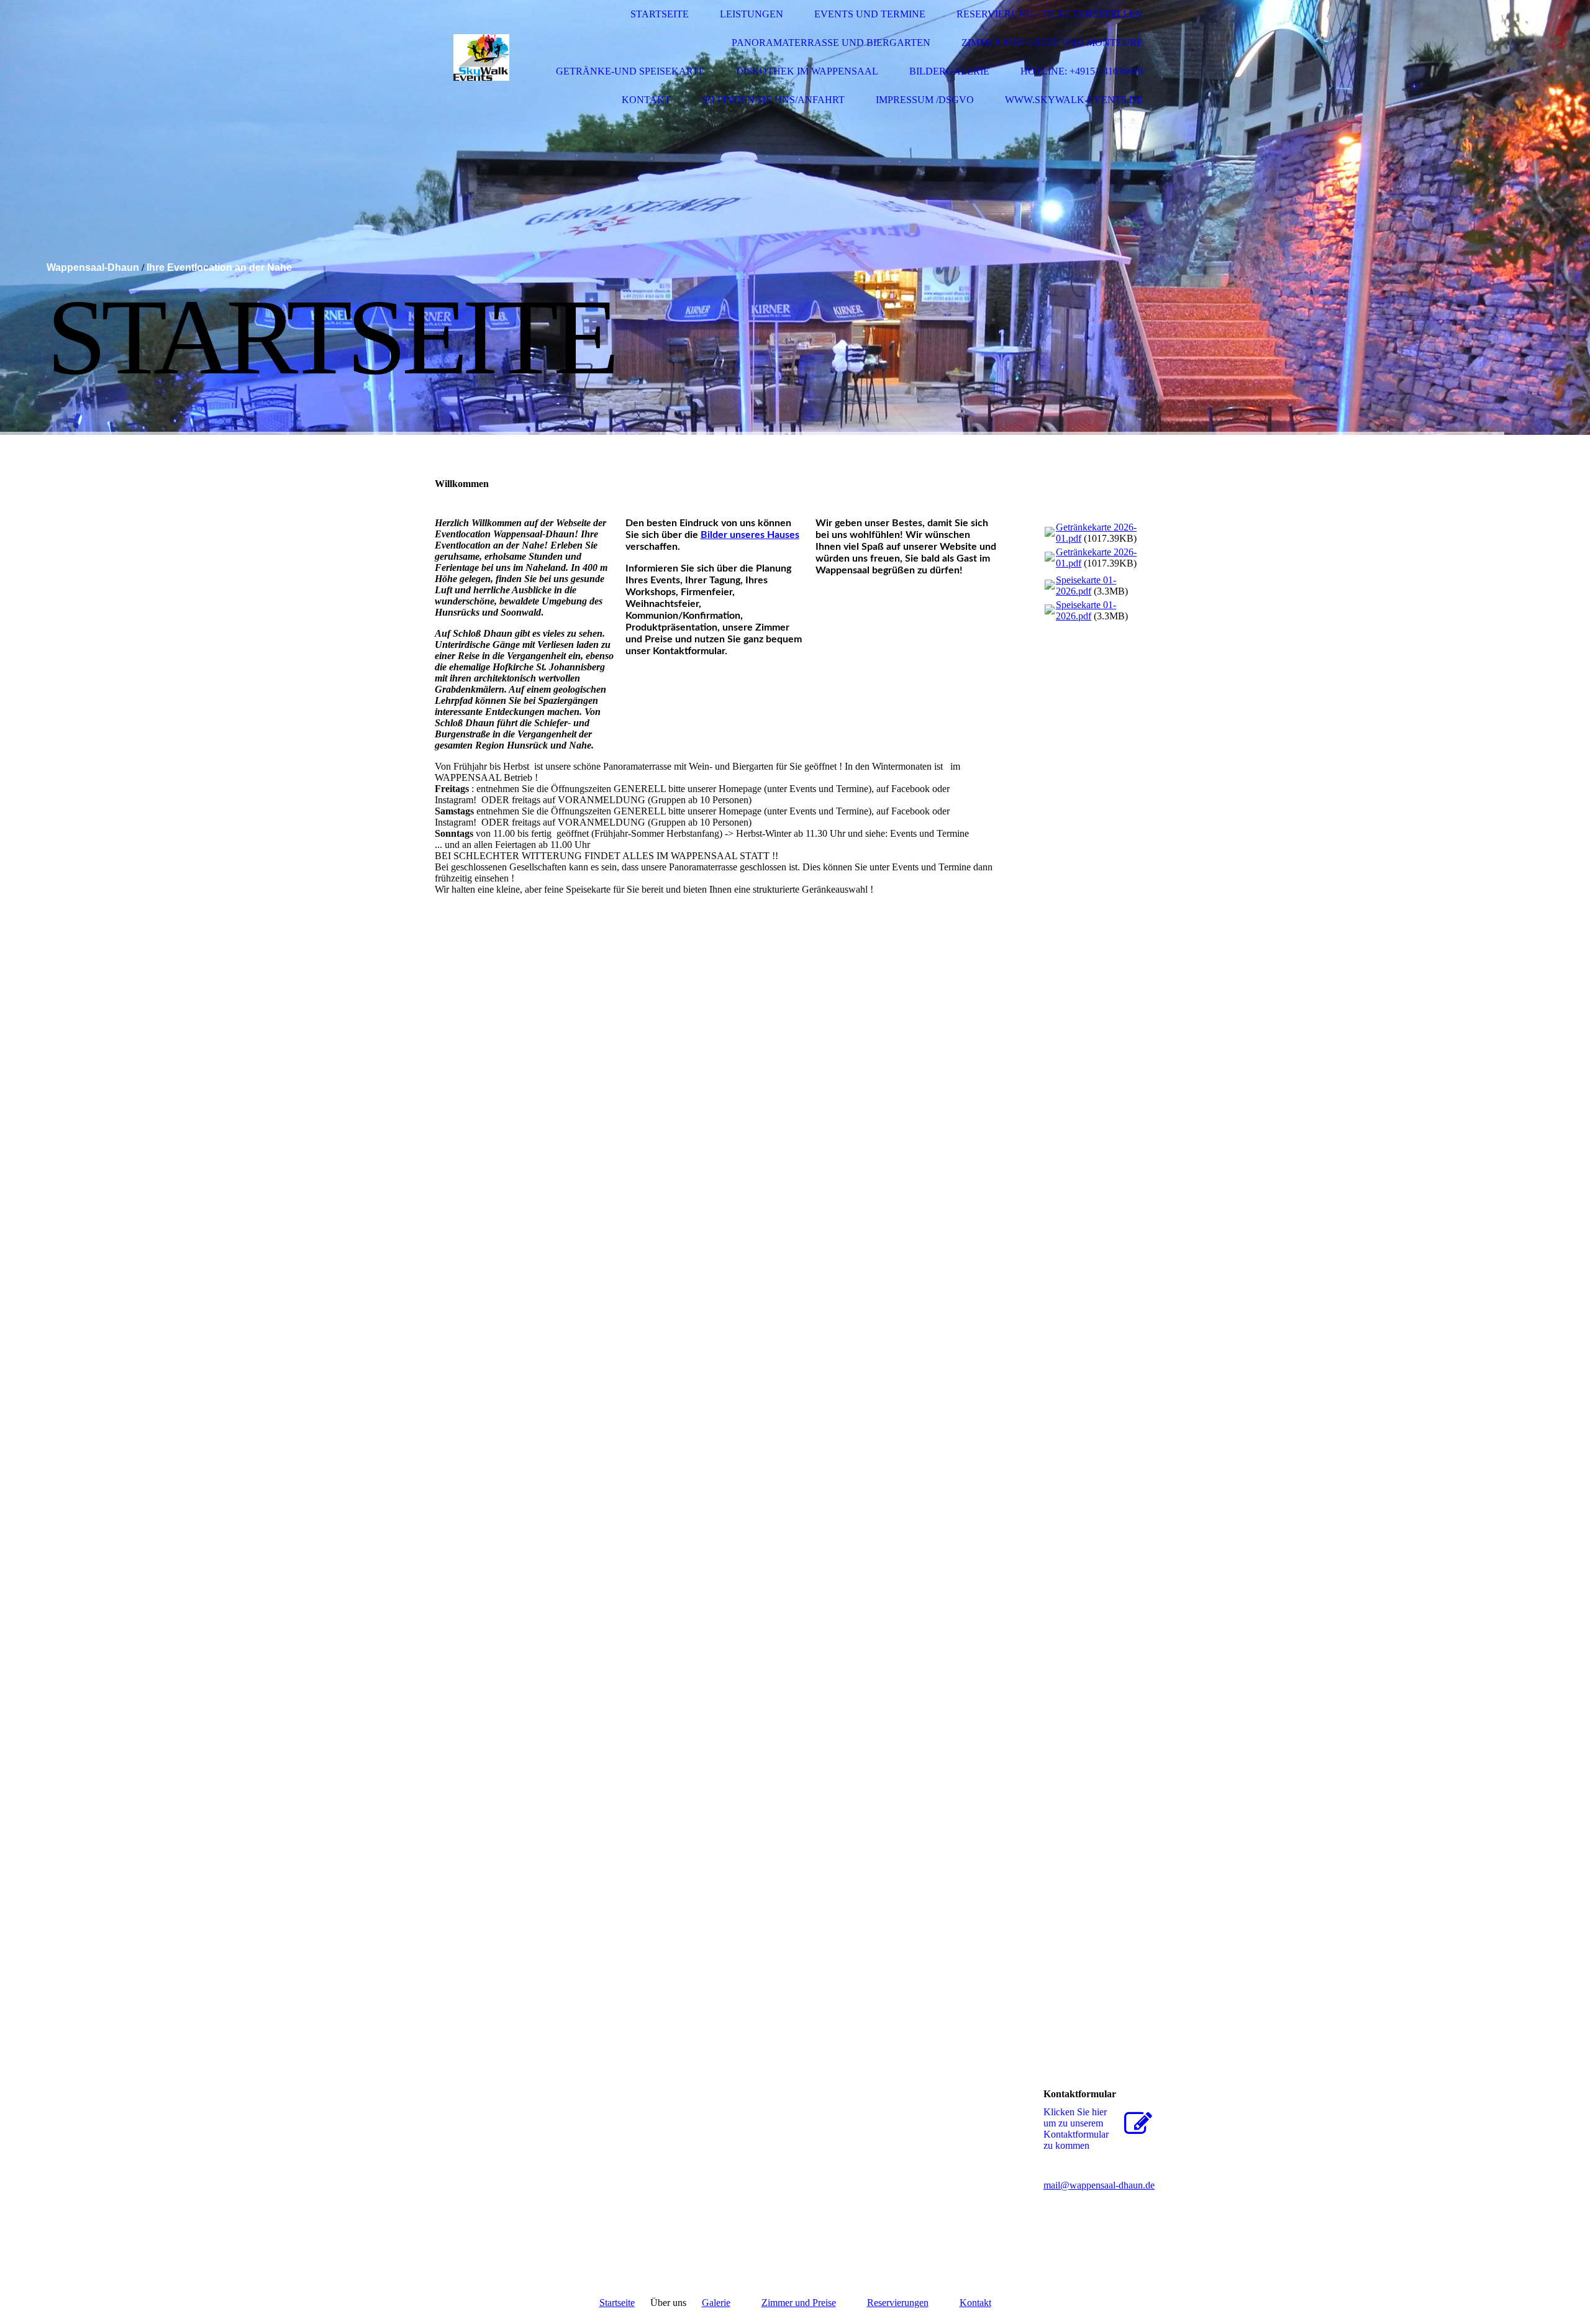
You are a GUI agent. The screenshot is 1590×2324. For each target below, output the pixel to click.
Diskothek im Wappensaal (807, 71)
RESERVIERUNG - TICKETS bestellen (1050, 14)
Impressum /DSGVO (925, 100)
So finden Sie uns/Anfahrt (773, 100)
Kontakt (646, 100)
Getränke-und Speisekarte (630, 71)
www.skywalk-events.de (1074, 100)
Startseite (660, 14)
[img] (481, 57)
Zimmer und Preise (799, 2303)
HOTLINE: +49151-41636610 (1082, 71)
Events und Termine (870, 14)
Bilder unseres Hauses (750, 535)
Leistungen (752, 14)
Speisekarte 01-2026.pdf (1086, 586)
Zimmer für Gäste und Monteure (1052, 43)
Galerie (716, 2303)
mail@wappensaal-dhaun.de (1099, 2185)
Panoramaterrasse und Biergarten (831, 43)
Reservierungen (898, 2303)
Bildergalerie (949, 71)
